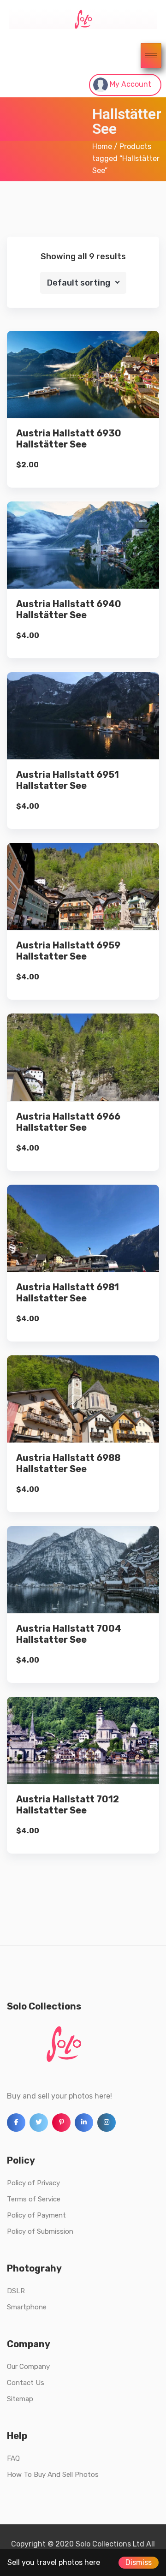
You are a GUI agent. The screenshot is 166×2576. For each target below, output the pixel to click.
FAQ (13, 2458)
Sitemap (20, 2399)
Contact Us (26, 2383)
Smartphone (27, 2307)
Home (102, 146)
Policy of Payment (36, 2215)
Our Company (28, 2367)
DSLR (16, 2291)
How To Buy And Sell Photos (53, 2475)
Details (90, 393)
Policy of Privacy (33, 2183)
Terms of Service (34, 2199)
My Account (130, 84)
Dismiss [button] (139, 2562)
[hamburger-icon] (151, 56)
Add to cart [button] (83, 425)
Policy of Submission (40, 2231)
